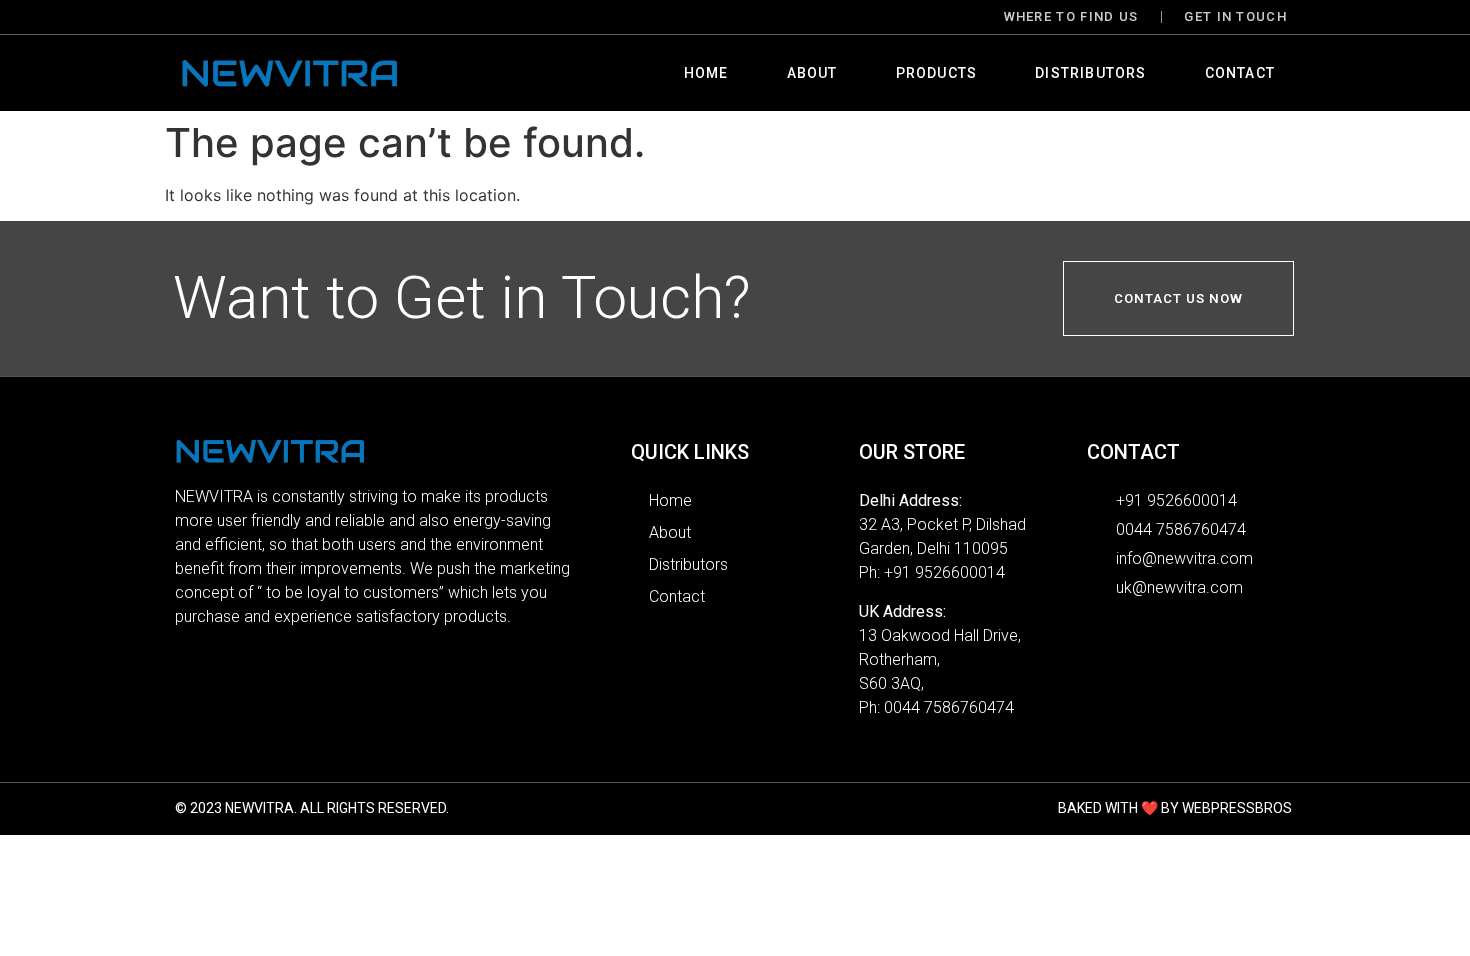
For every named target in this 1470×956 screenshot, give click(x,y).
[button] (1178, 298)
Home (706, 73)
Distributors (1090, 73)
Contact (1240, 73)
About (812, 73)
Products (937, 73)
